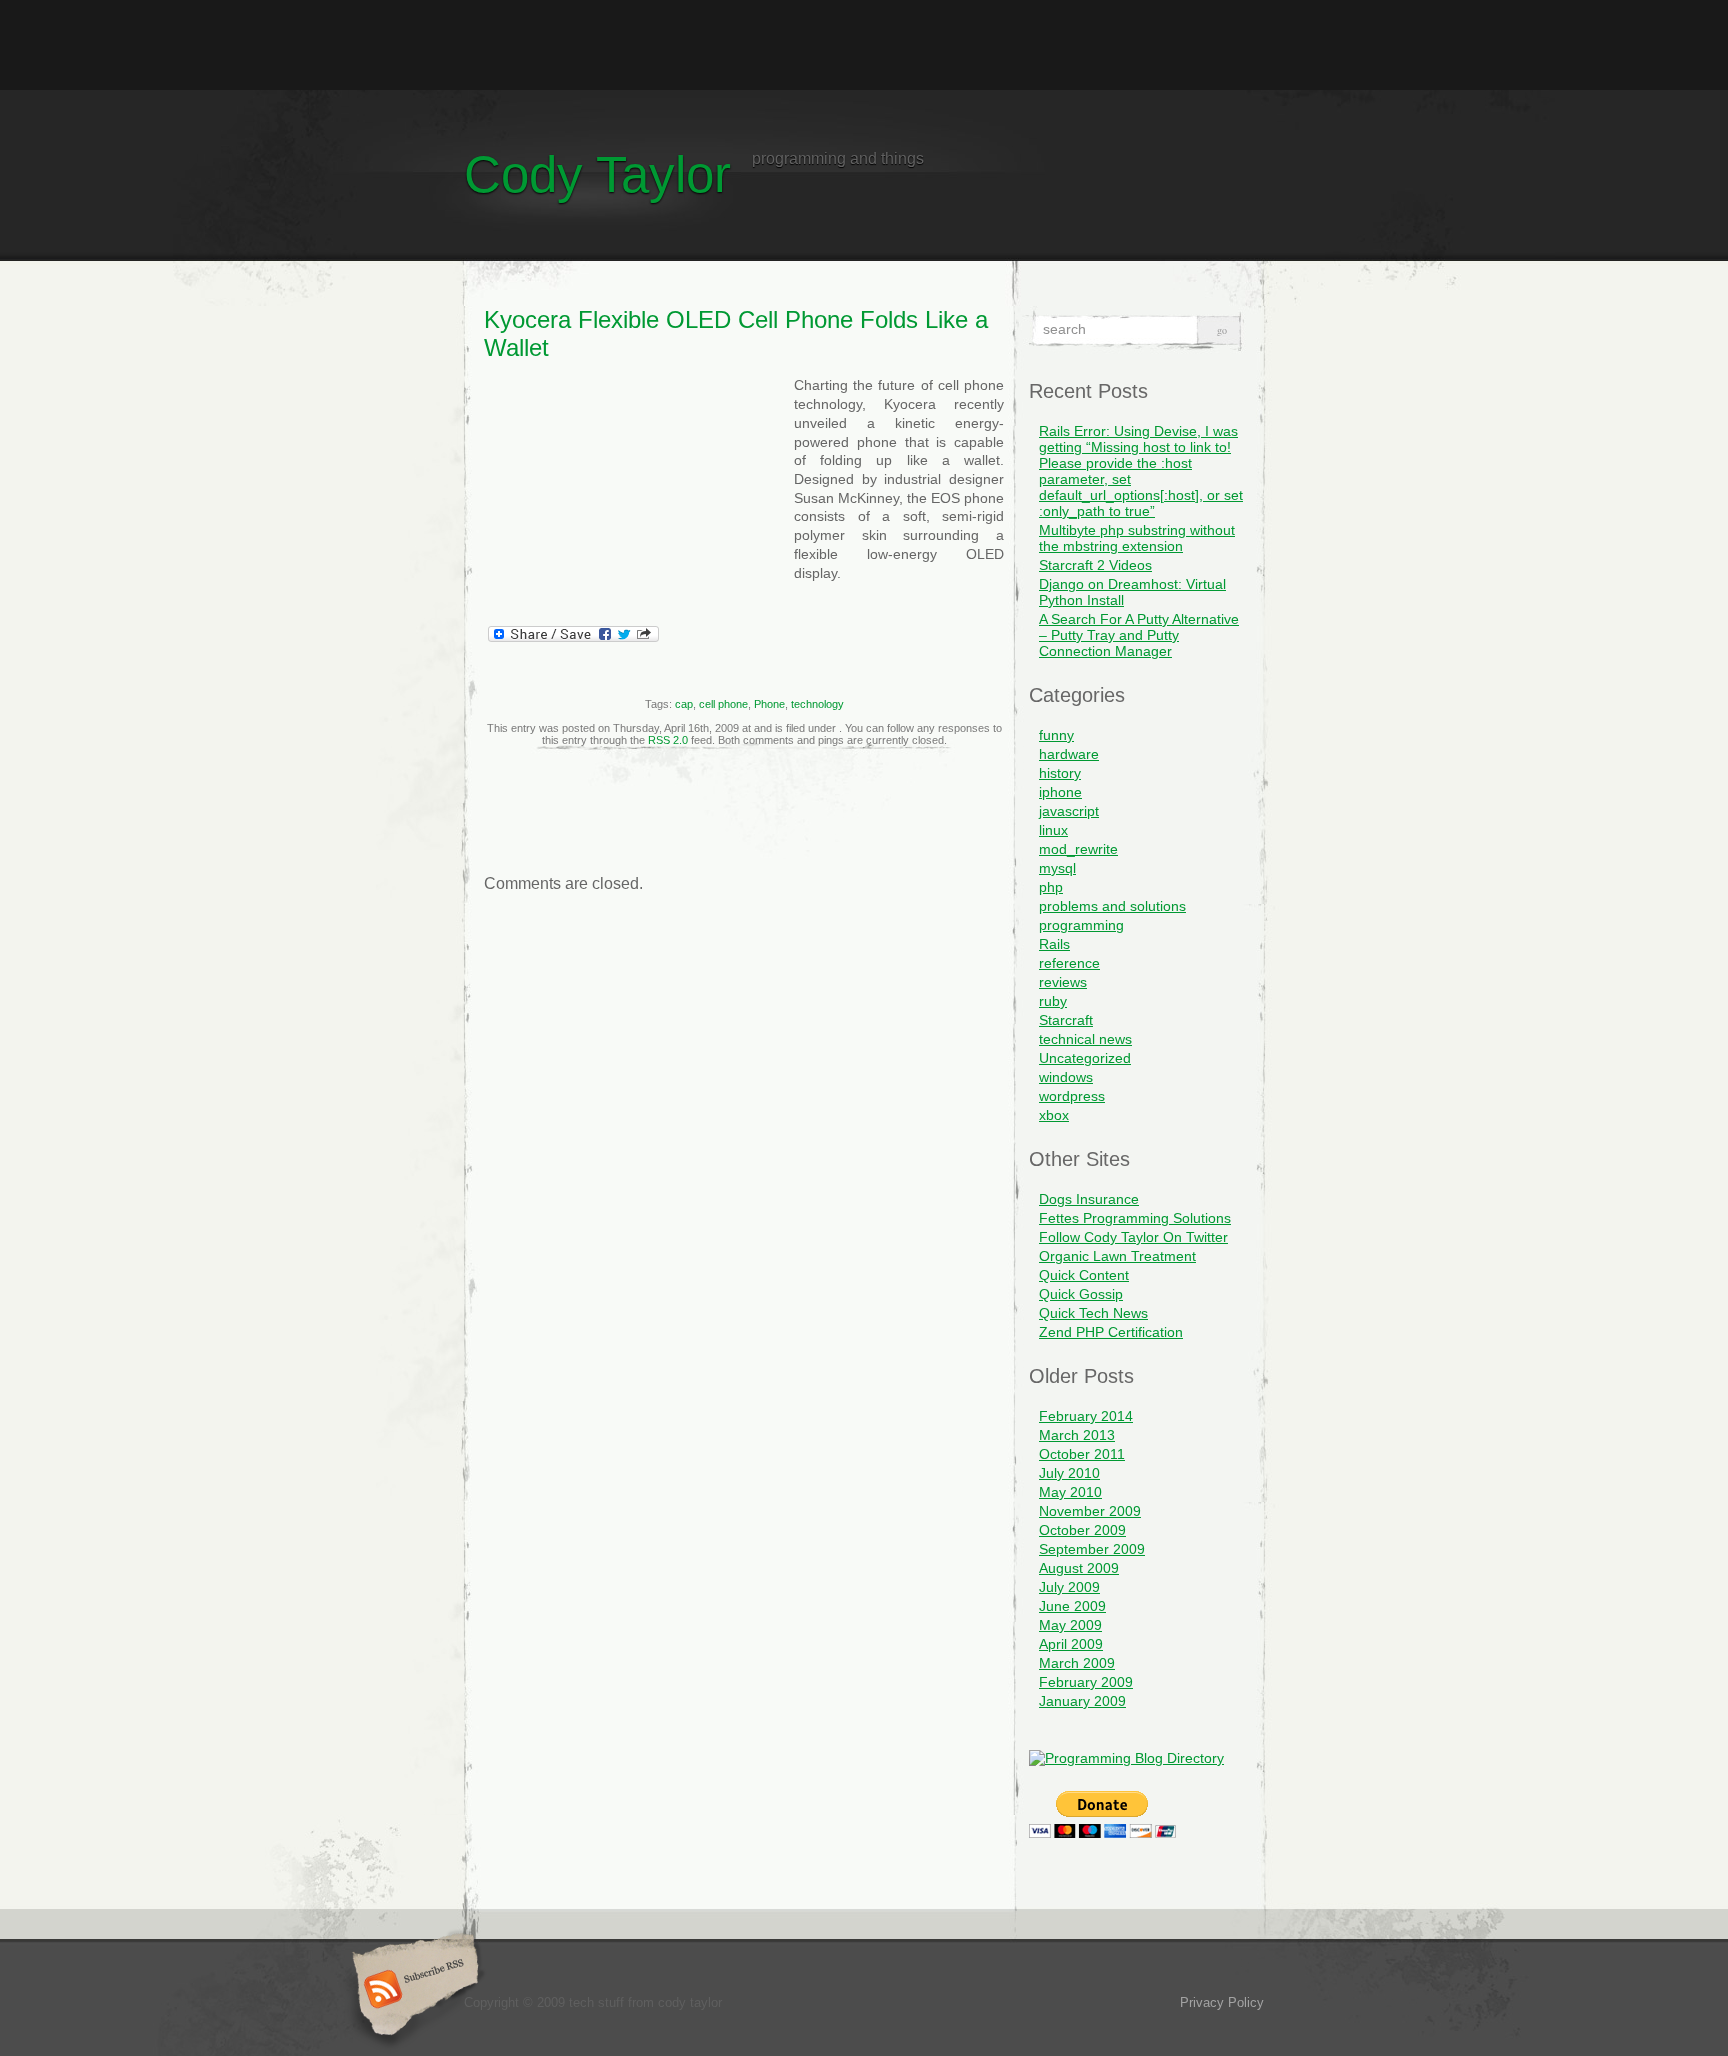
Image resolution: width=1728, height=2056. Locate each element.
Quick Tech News (1093, 1313)
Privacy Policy (1222, 2002)
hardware (1069, 754)
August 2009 (1079, 1568)
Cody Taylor (597, 174)
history (1060, 773)
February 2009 (1086, 1682)
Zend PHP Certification (1111, 1332)
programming (1081, 925)
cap (684, 704)
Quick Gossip (1081, 1294)
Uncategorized (1085, 1058)
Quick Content (1084, 1275)
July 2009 (1069, 1587)
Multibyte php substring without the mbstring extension (1137, 538)
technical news (1085, 1039)
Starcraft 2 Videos (1095, 565)
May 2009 (1070, 1625)
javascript (1069, 811)
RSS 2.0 (668, 740)
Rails (1054, 944)
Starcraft (1066, 1020)
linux (1053, 830)
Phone (769, 704)
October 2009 (1082, 1530)
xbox (1054, 1115)
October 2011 (1082, 1454)
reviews (1063, 982)
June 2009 (1072, 1606)
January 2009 (1082, 1701)
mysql (1057, 868)
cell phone (723, 704)
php (1051, 887)
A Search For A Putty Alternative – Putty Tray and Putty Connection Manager (1139, 635)
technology (817, 704)
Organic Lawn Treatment (1117, 1256)
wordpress (1072, 1096)
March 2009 (1077, 1663)
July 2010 (1069, 1473)
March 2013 (1077, 1435)
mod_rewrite (1078, 849)
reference (1069, 963)
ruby (1053, 1001)
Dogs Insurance (1089, 1199)
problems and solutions (1112, 906)
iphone (1060, 792)
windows (1066, 1077)
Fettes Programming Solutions (1135, 1218)
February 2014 (1086, 1416)
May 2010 (1070, 1492)
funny (1056, 735)
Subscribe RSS (412, 1991)
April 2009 (1071, 1644)
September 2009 (1092, 1549)
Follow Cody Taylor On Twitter (1133, 1237)
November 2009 (1090, 1511)
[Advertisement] (864, 45)
